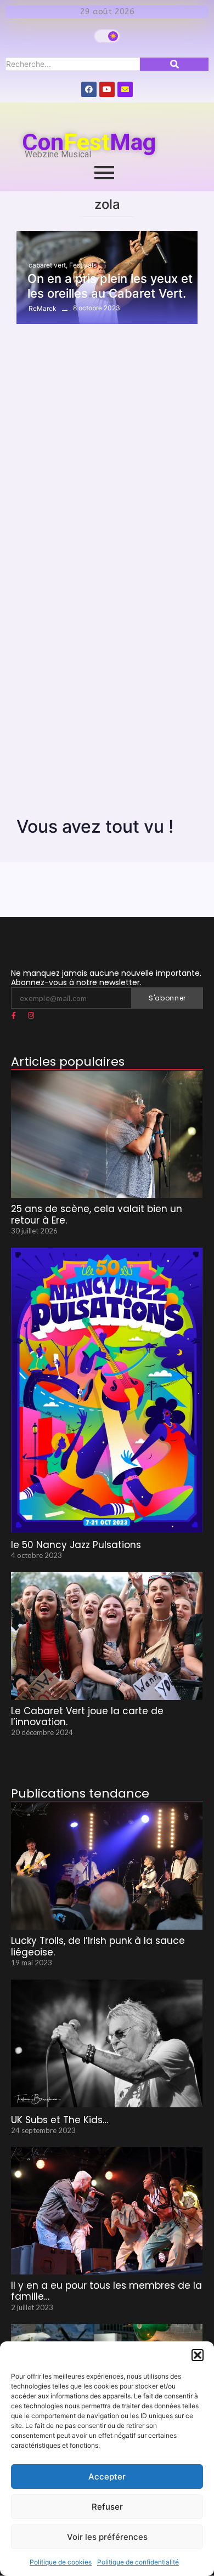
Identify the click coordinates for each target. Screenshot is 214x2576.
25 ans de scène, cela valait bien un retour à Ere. (97, 1215)
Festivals (83, 265)
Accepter (107, 2477)
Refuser (107, 2507)
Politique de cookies (61, 2562)
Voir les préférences (107, 2537)
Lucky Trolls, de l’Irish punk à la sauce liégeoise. (98, 1946)
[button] (198, 2355)
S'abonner (167, 998)
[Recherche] (174, 64)
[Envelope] (125, 89)
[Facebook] (89, 89)
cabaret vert (48, 265)
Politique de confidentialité (138, 2562)
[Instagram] (31, 1016)
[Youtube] (107, 89)
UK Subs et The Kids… (60, 2120)
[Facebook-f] (14, 1016)
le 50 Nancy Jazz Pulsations (76, 1545)
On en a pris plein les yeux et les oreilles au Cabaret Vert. (110, 286)
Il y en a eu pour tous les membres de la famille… (106, 2291)
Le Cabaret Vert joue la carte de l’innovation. (87, 1717)
